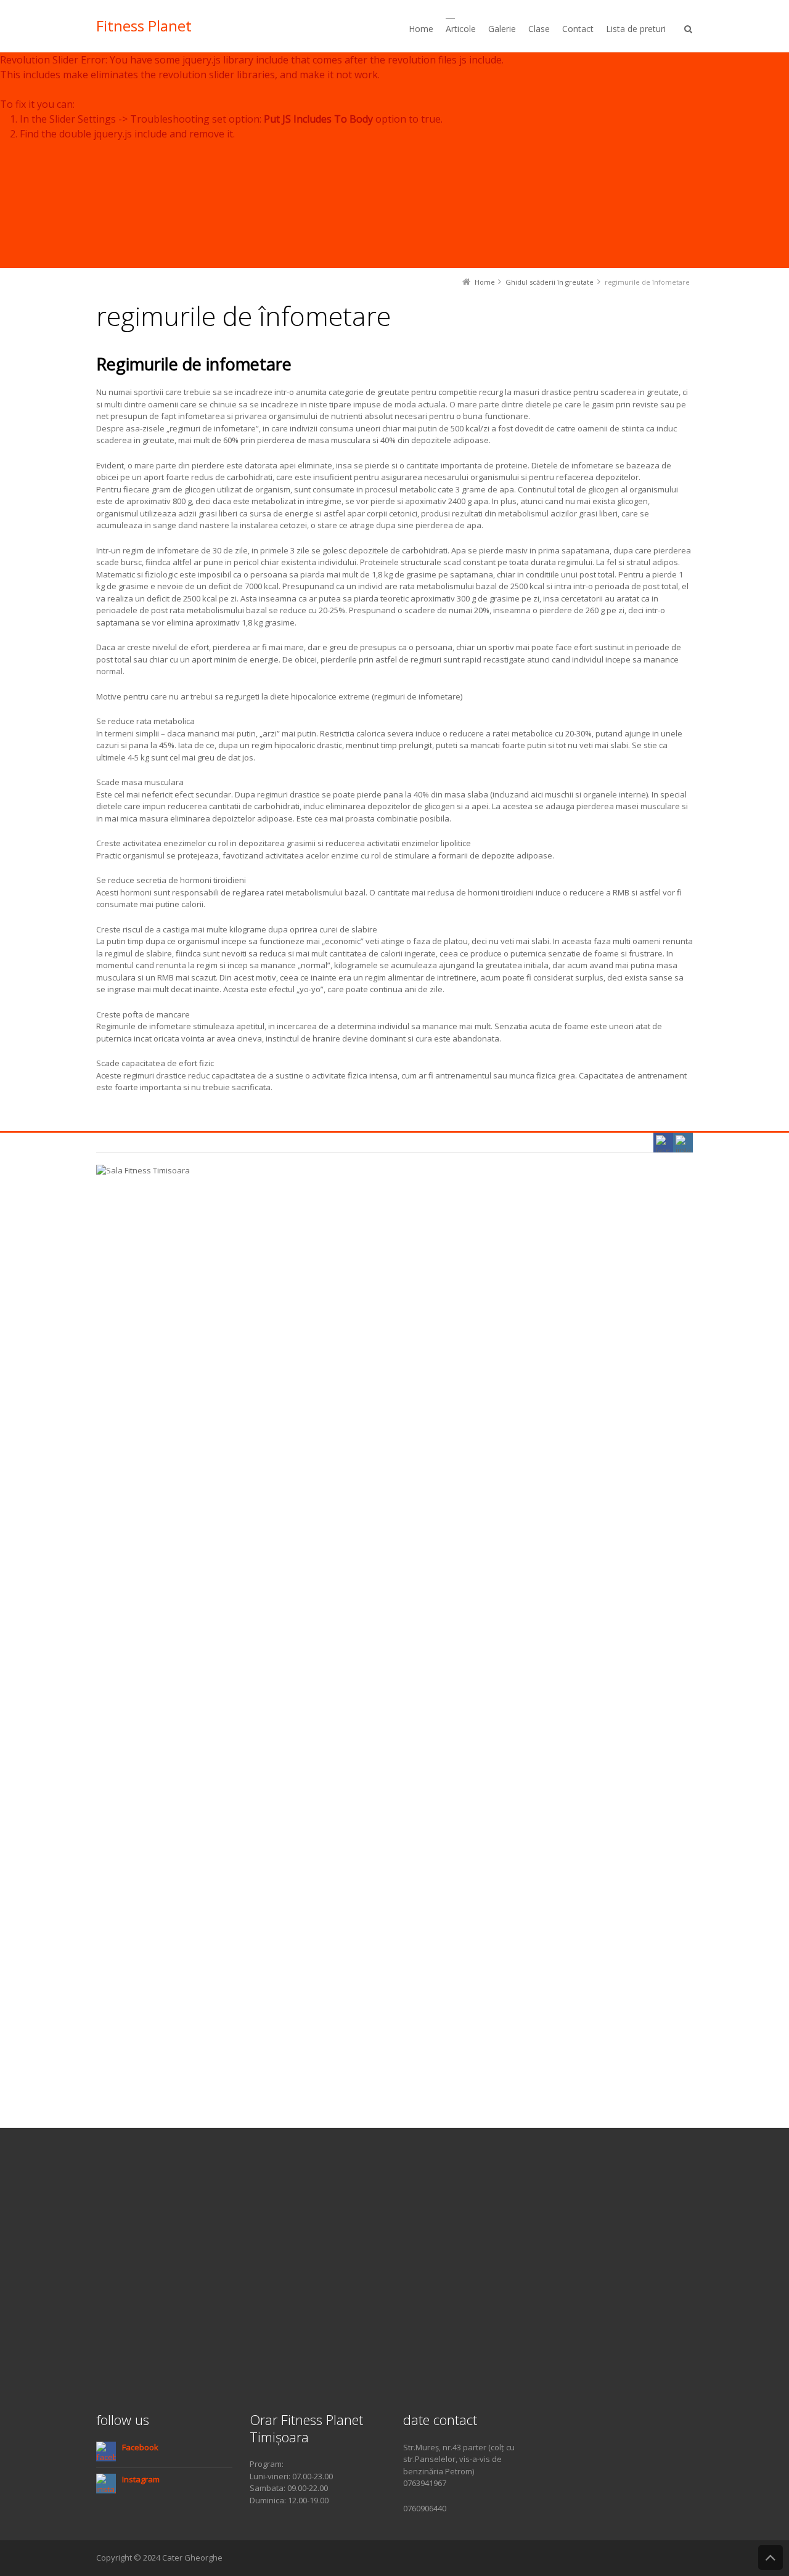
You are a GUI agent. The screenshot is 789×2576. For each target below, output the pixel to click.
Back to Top (771, 2558)
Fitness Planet (144, 26)
